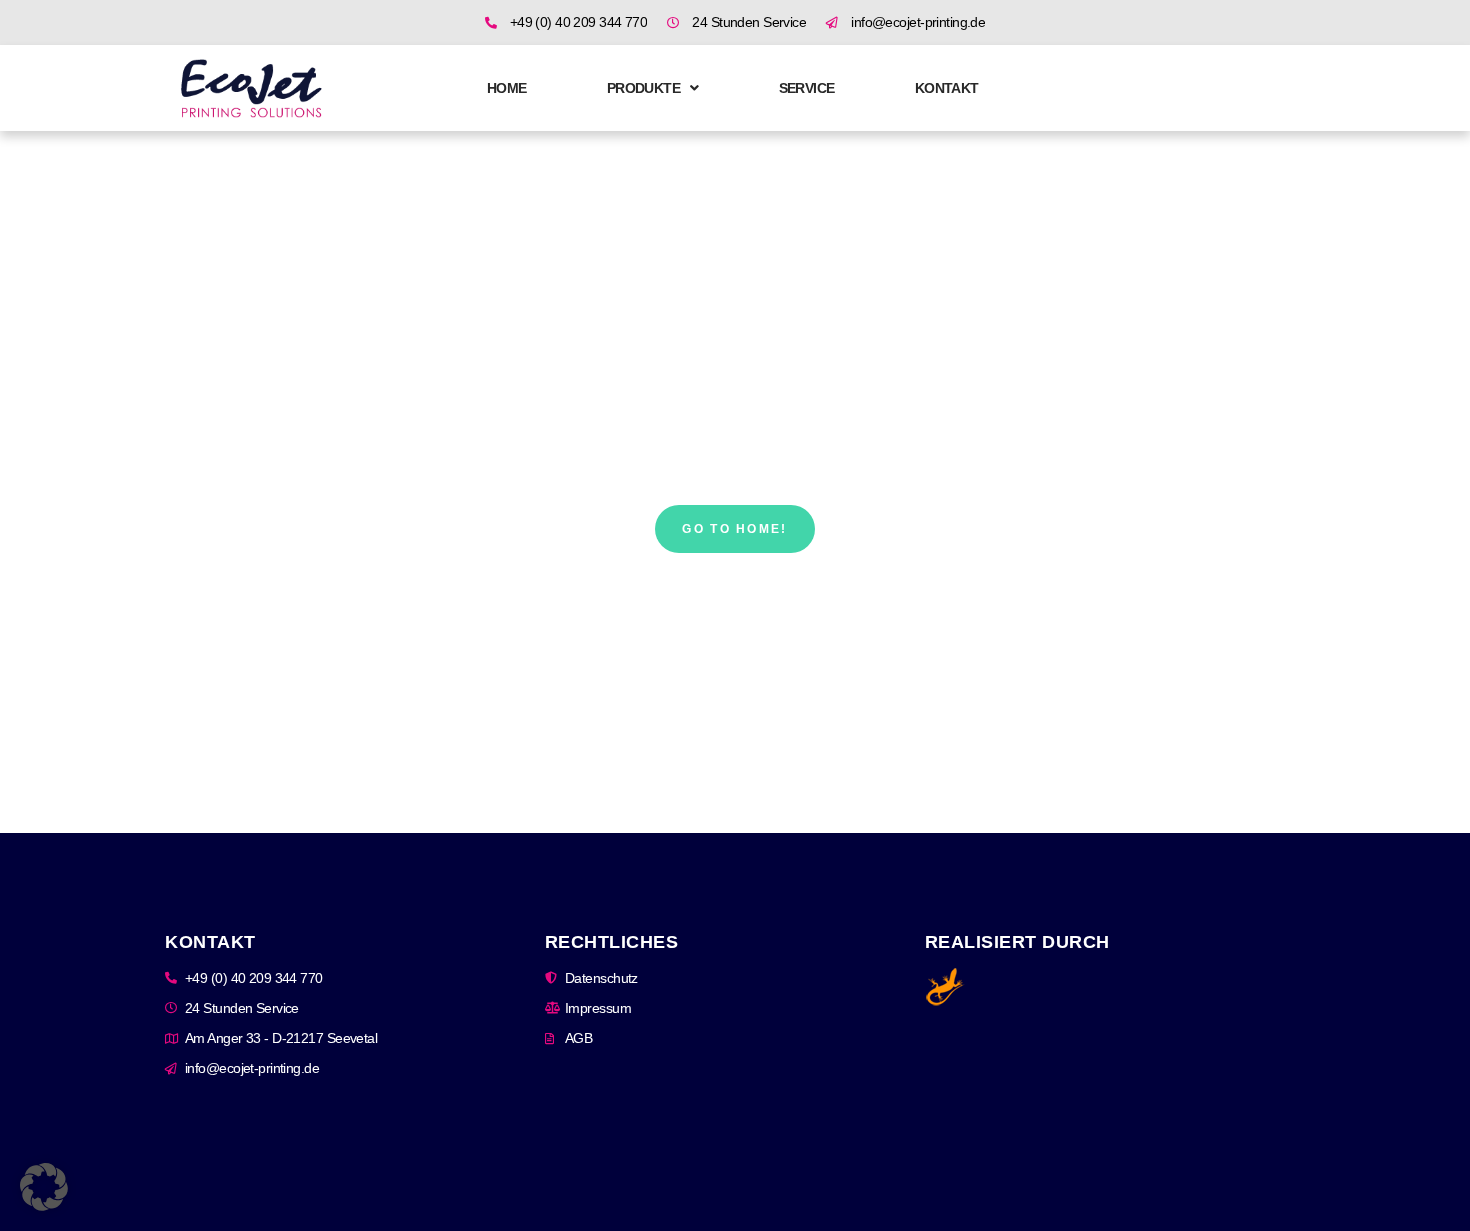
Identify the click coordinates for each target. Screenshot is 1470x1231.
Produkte (644, 88)
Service (807, 88)
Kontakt (947, 88)
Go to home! (734, 529)
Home (507, 88)
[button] (44, 1187)
